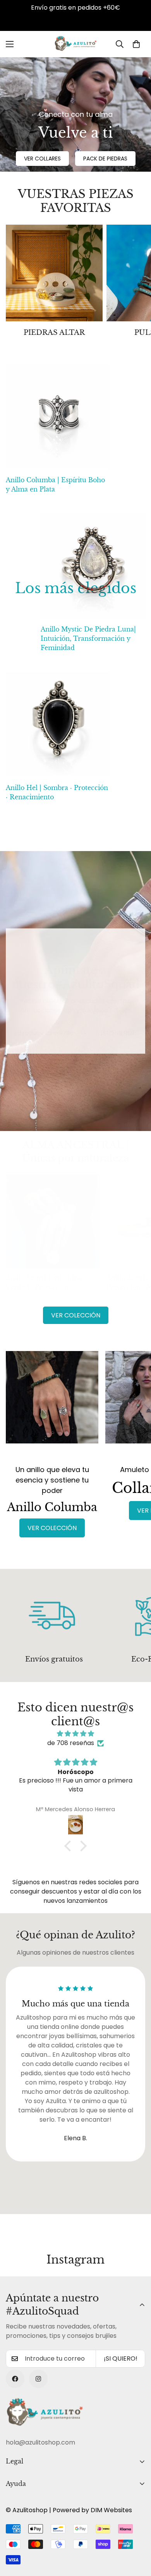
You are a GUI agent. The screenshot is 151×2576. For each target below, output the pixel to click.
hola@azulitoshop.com (40, 2442)
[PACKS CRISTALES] (54, 273)
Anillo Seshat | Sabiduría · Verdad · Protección (46, 1282)
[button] (136, 44)
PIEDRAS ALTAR (54, 333)
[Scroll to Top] (137, 2535)
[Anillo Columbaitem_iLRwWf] (52, 1404)
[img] (75, 1734)
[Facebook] (15, 2379)
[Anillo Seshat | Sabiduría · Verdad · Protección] (53, 1221)
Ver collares (42, 159)
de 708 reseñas (71, 1743)
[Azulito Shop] (75, 44)
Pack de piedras (105, 159)
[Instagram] (38, 2379)
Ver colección (76, 1315)
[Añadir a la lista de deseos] (53, 1258)
